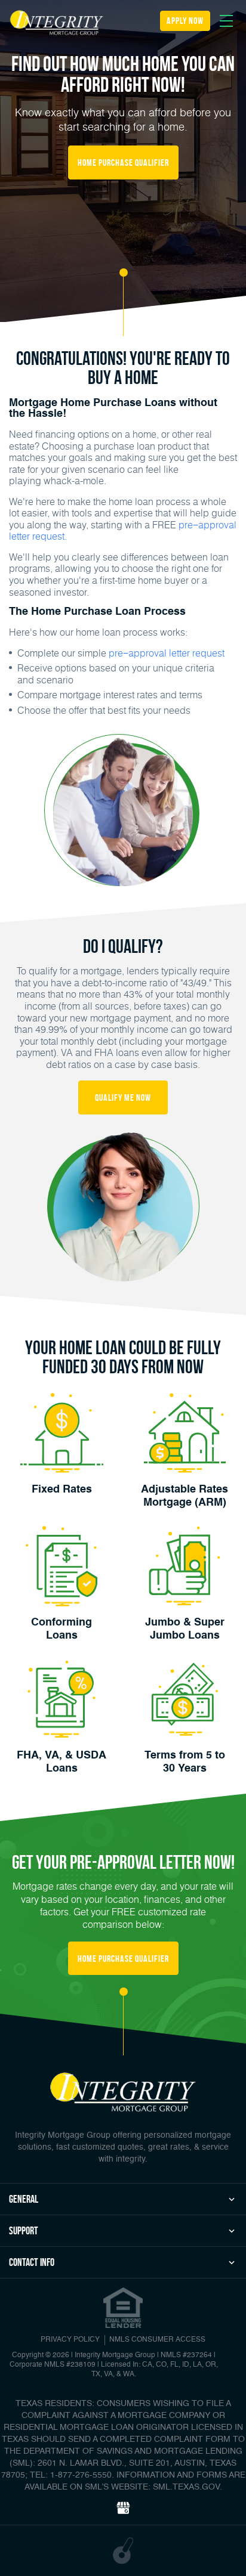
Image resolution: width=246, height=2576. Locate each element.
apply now (185, 21)
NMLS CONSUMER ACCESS (157, 2340)
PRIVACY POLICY (70, 2340)
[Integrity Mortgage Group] (57, 23)
